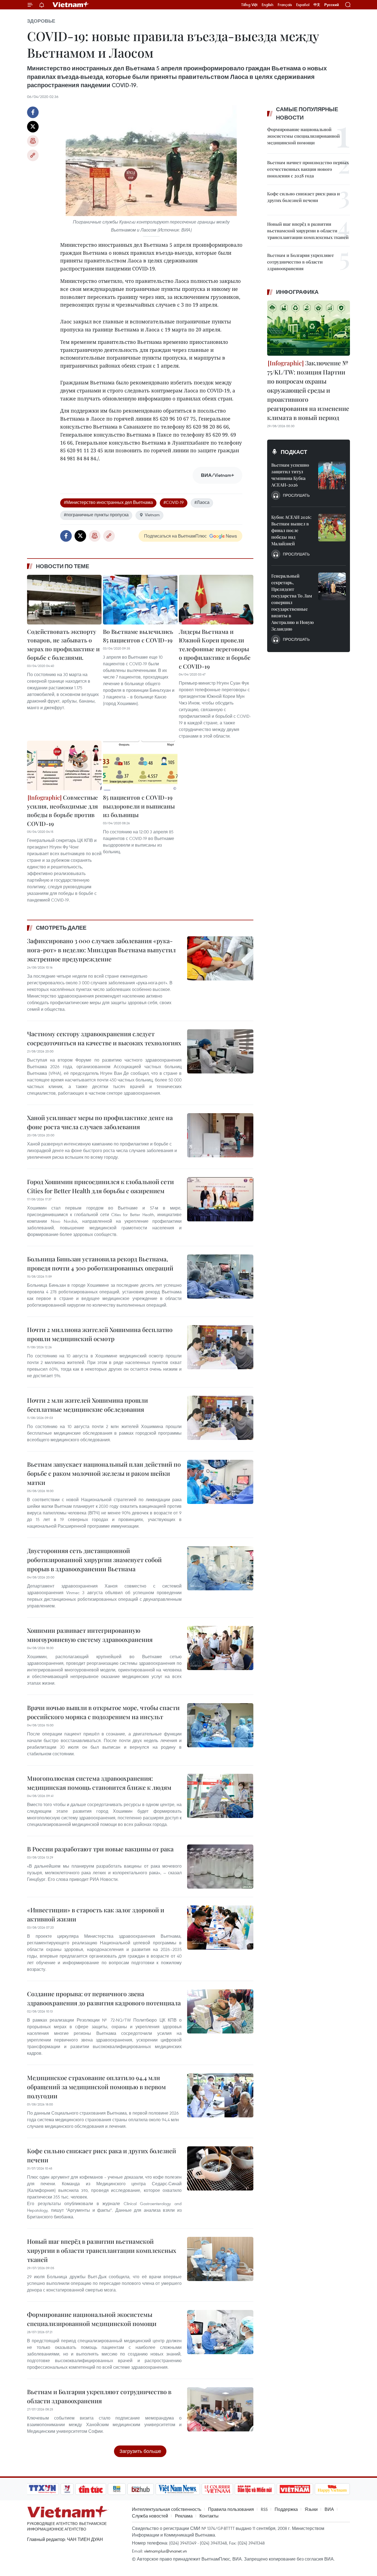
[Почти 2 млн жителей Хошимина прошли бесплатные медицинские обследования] (220, 1418)
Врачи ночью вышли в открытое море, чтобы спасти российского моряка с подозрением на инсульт (103, 1712)
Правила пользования (231, 2509)
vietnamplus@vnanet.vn (165, 2551)
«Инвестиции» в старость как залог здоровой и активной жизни (96, 1914)
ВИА (329, 2509)
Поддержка (286, 2509)
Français (285, 5)
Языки (311, 2509)
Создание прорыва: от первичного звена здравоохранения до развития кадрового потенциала (104, 1998)
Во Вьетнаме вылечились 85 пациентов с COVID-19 (138, 636)
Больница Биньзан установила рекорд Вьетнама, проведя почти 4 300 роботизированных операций (100, 1263)
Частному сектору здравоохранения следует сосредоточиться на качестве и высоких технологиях (104, 1038)
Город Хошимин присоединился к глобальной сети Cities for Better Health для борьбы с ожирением (100, 1186)
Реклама (184, 2516)
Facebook (33, 112)
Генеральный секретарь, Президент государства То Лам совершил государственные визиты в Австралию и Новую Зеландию (293, 602)
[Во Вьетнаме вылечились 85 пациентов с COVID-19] (140, 600)
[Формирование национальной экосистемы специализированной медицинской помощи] (220, 2332)
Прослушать (296, 495)
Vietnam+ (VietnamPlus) (71, 5)
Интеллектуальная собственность (167, 2509)
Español (303, 5)
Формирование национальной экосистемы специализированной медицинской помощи (92, 2319)
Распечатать (33, 141)
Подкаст (294, 452)
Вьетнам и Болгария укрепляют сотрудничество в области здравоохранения (99, 2396)
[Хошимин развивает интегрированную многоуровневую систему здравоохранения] (220, 1648)
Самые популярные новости (307, 113)
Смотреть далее (61, 928)
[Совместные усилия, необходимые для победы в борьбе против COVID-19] (64, 765)
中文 (317, 5)
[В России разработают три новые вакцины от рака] (220, 1867)
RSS (264, 2509)
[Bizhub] (140, 2489)
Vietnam (152, 515)
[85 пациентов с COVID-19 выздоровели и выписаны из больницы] (140, 765)
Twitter (33, 127)
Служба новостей (150, 2516)
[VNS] (178, 2489)
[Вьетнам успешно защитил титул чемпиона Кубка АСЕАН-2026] (332, 475)
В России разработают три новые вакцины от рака (100, 1849)
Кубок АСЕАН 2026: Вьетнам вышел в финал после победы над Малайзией (291, 530)
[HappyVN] (332, 2489)
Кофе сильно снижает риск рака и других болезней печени (102, 2155)
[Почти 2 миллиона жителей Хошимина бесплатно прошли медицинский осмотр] (220, 1347)
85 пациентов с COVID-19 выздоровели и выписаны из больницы (139, 806)
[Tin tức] (91, 2489)
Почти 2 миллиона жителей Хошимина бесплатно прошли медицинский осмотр (100, 1334)
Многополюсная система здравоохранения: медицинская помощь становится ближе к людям (99, 1783)
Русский (332, 5)
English (268, 5)
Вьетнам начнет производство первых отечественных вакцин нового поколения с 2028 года (308, 169)
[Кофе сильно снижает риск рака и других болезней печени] (220, 2168)
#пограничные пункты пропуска (96, 515)
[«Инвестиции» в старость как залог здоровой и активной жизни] (220, 1928)
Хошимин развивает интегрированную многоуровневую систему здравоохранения (90, 1635)
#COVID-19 (174, 502)
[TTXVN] (43, 2489)
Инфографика (297, 292)
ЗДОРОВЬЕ (41, 21)
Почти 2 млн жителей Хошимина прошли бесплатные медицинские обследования (87, 1405)
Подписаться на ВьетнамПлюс (175, 536)
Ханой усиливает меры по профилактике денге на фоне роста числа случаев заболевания (100, 1122)
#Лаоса (202, 502)
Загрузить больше (140, 2451)
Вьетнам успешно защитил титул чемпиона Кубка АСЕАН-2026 (290, 475)
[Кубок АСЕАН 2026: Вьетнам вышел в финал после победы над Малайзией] (332, 528)
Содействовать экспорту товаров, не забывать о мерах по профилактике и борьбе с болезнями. (63, 644)
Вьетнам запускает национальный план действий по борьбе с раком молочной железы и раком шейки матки (104, 1473)
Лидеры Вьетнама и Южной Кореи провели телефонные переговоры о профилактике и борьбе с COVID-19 (215, 649)
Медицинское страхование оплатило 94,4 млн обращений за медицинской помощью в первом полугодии (96, 2087)
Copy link (33, 155)
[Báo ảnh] (295, 2489)
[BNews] (117, 2489)
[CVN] (217, 2489)
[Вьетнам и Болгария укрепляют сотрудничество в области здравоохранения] (220, 2409)
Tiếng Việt (249, 5)
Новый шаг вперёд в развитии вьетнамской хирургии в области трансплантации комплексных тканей (102, 2250)
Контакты (209, 2516)
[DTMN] (255, 2489)
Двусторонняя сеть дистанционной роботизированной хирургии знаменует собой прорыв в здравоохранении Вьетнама (94, 1560)
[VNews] (67, 2489)
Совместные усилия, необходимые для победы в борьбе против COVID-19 (63, 810)
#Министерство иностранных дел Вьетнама (108, 502)
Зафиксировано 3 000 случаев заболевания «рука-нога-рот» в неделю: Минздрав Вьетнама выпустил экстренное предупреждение (101, 950)
